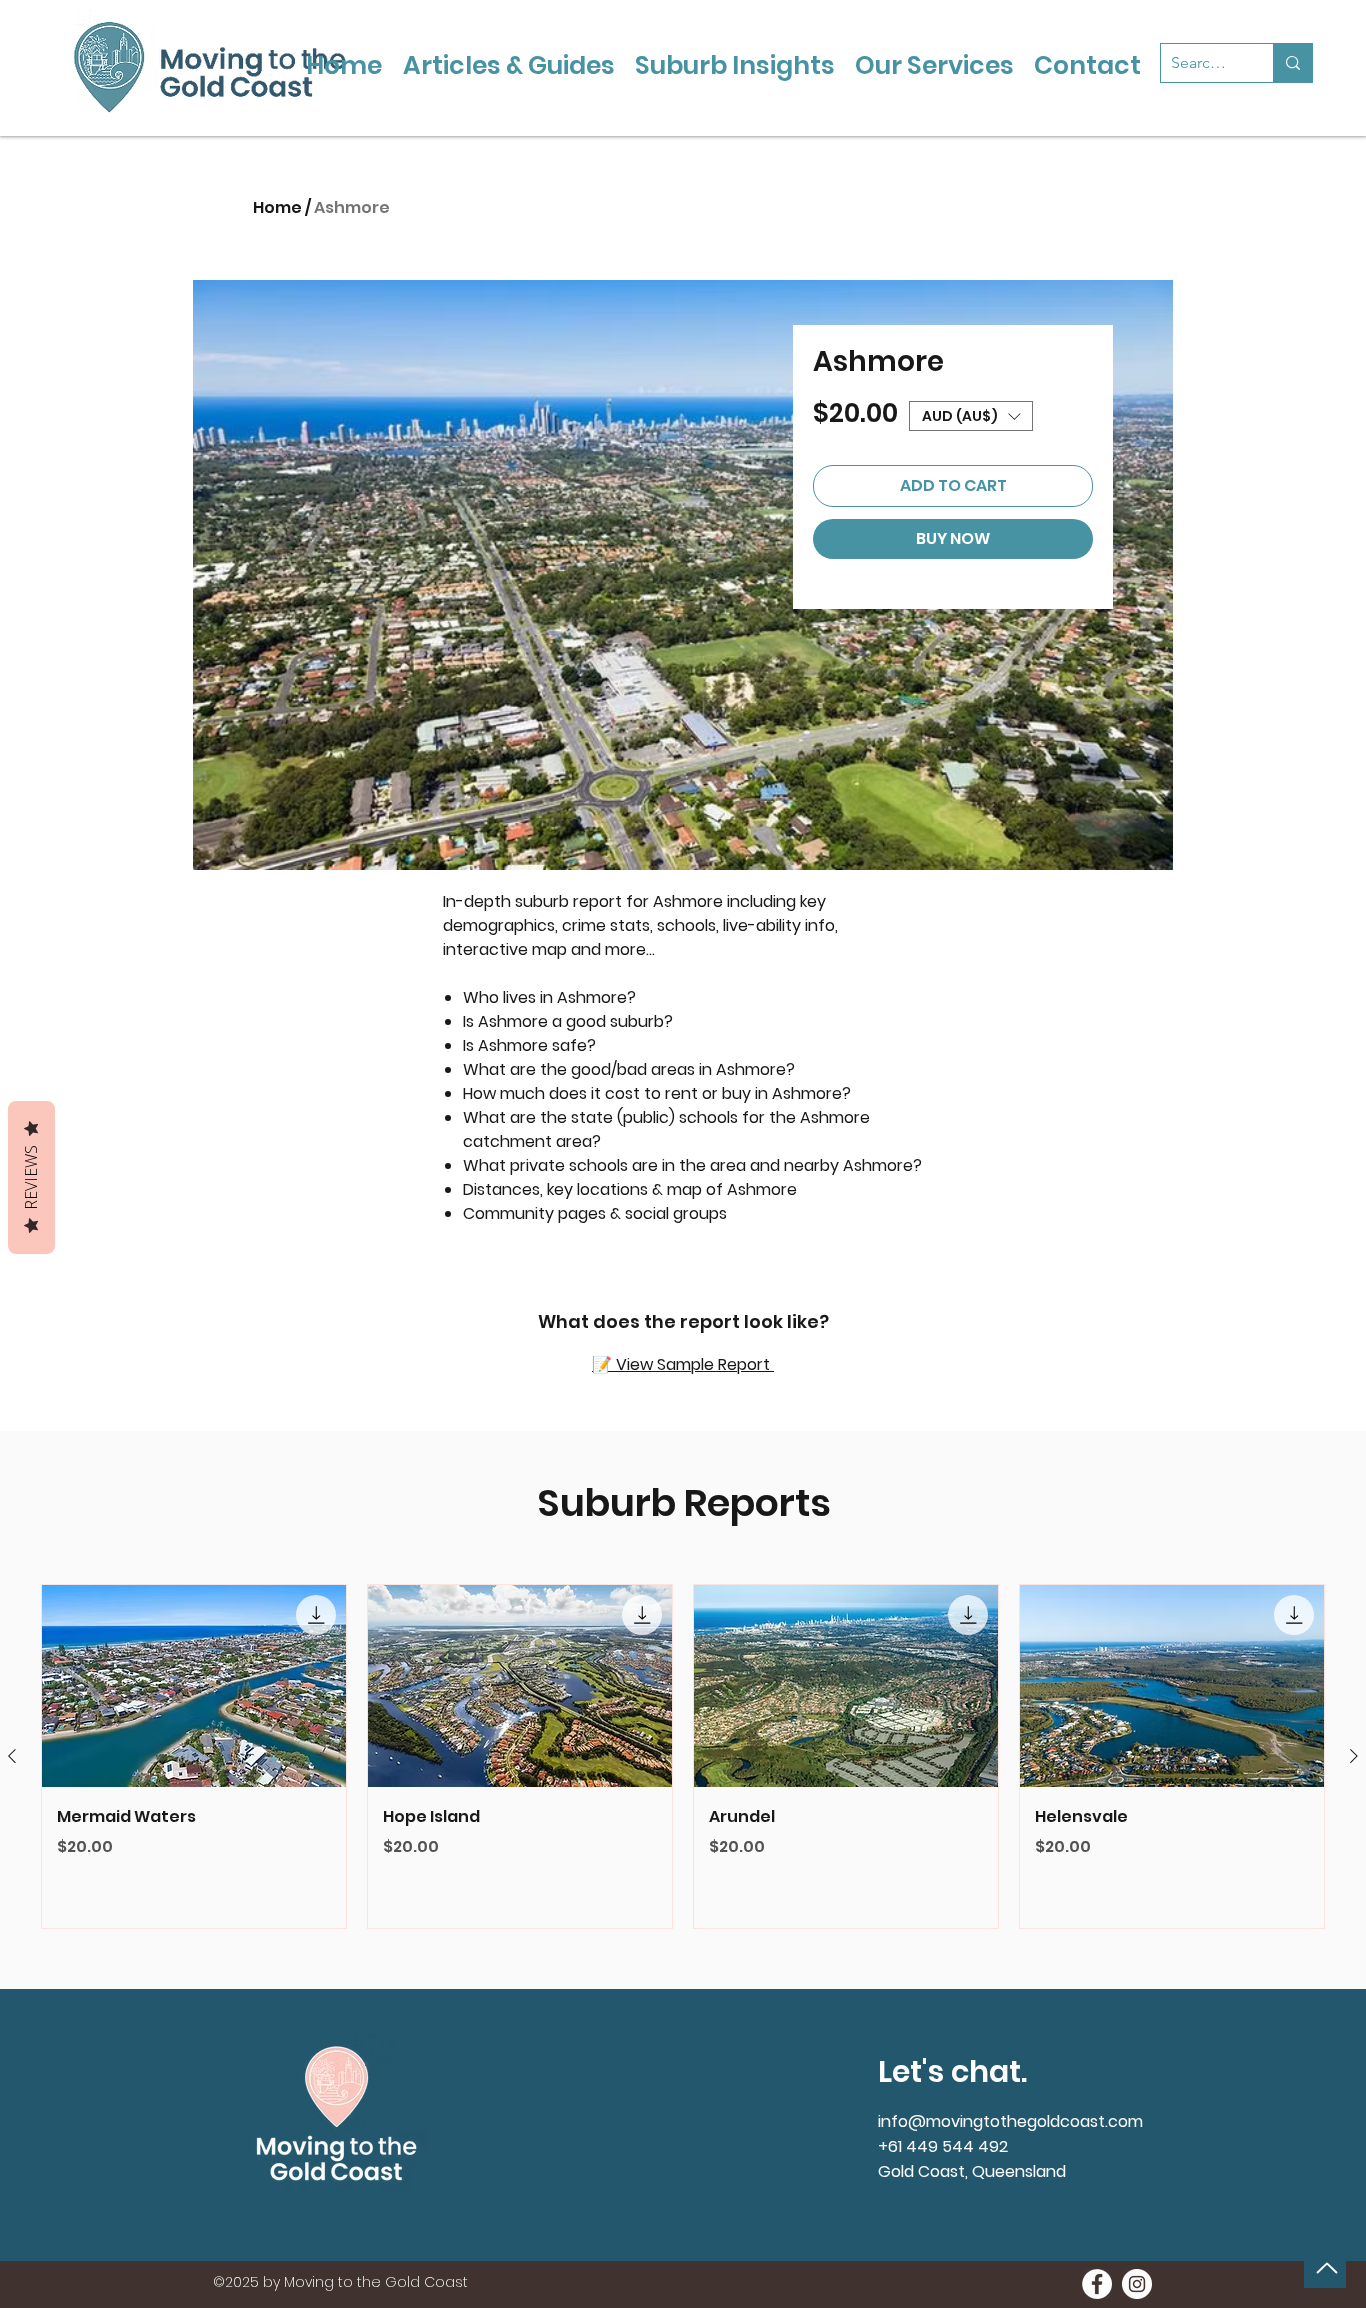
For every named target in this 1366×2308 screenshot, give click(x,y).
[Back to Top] (1325, 2268)
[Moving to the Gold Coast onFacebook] (1097, 2284)
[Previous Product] (12, 1756)
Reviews (31, 1177)
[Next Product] (1354, 1756)
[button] (971, 416)
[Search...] (1292, 63)
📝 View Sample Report (683, 1364)
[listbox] (971, 416)
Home (277, 207)
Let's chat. (952, 2071)
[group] (683, 1757)
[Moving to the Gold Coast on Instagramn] (1137, 2284)
